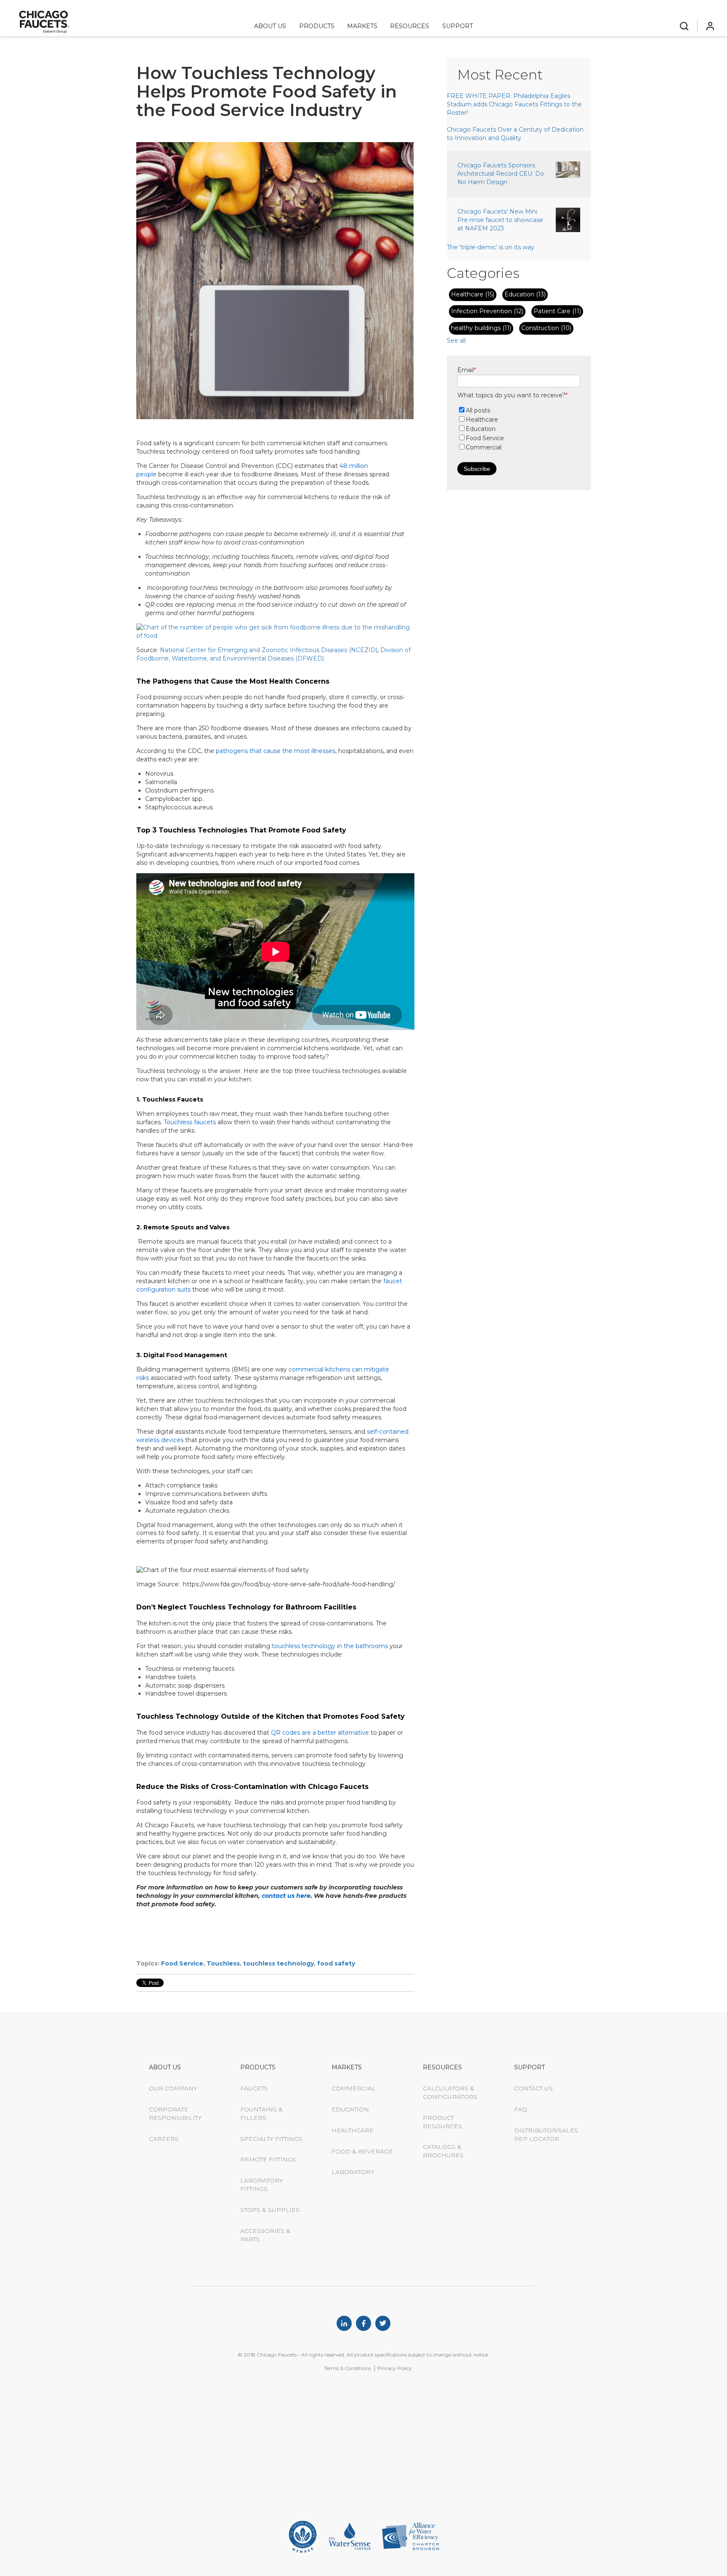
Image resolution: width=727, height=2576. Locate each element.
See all (456, 341)
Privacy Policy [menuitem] (395, 2368)
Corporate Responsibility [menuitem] (175, 2114)
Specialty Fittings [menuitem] (271, 2139)
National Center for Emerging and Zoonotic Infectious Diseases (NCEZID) (269, 650)
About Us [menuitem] (270, 26)
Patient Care (557, 311)
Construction (546, 328)
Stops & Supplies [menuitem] (270, 2210)
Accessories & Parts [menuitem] (265, 2235)
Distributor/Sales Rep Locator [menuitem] (546, 2135)
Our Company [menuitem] (173, 2088)
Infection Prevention (487, 311)
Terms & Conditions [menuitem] (347, 2368)
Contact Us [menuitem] (533, 2088)
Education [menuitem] (350, 2109)
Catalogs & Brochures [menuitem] (443, 2151)
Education (525, 294)
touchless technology (279, 1963)
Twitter (383, 2323)
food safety (336, 1963)
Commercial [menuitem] (354, 2088)
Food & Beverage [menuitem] (362, 2151)
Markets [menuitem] (362, 26)
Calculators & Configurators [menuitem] (450, 2093)
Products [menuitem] (317, 26)
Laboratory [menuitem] (353, 2172)
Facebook (363, 2323)
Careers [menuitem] (164, 2139)
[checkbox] (519, 429)
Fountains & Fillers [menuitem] (261, 2114)
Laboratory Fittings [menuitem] (262, 2185)
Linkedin (344, 2323)
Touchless (223, 1963)
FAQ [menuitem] (521, 2109)
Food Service (182, 1963)
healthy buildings (481, 328)
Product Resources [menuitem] (442, 2122)
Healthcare (473, 294)
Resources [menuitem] (410, 26)
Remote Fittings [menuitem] (268, 2159)
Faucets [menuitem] (254, 2088)
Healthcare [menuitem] (353, 2130)
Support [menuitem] (458, 26)
